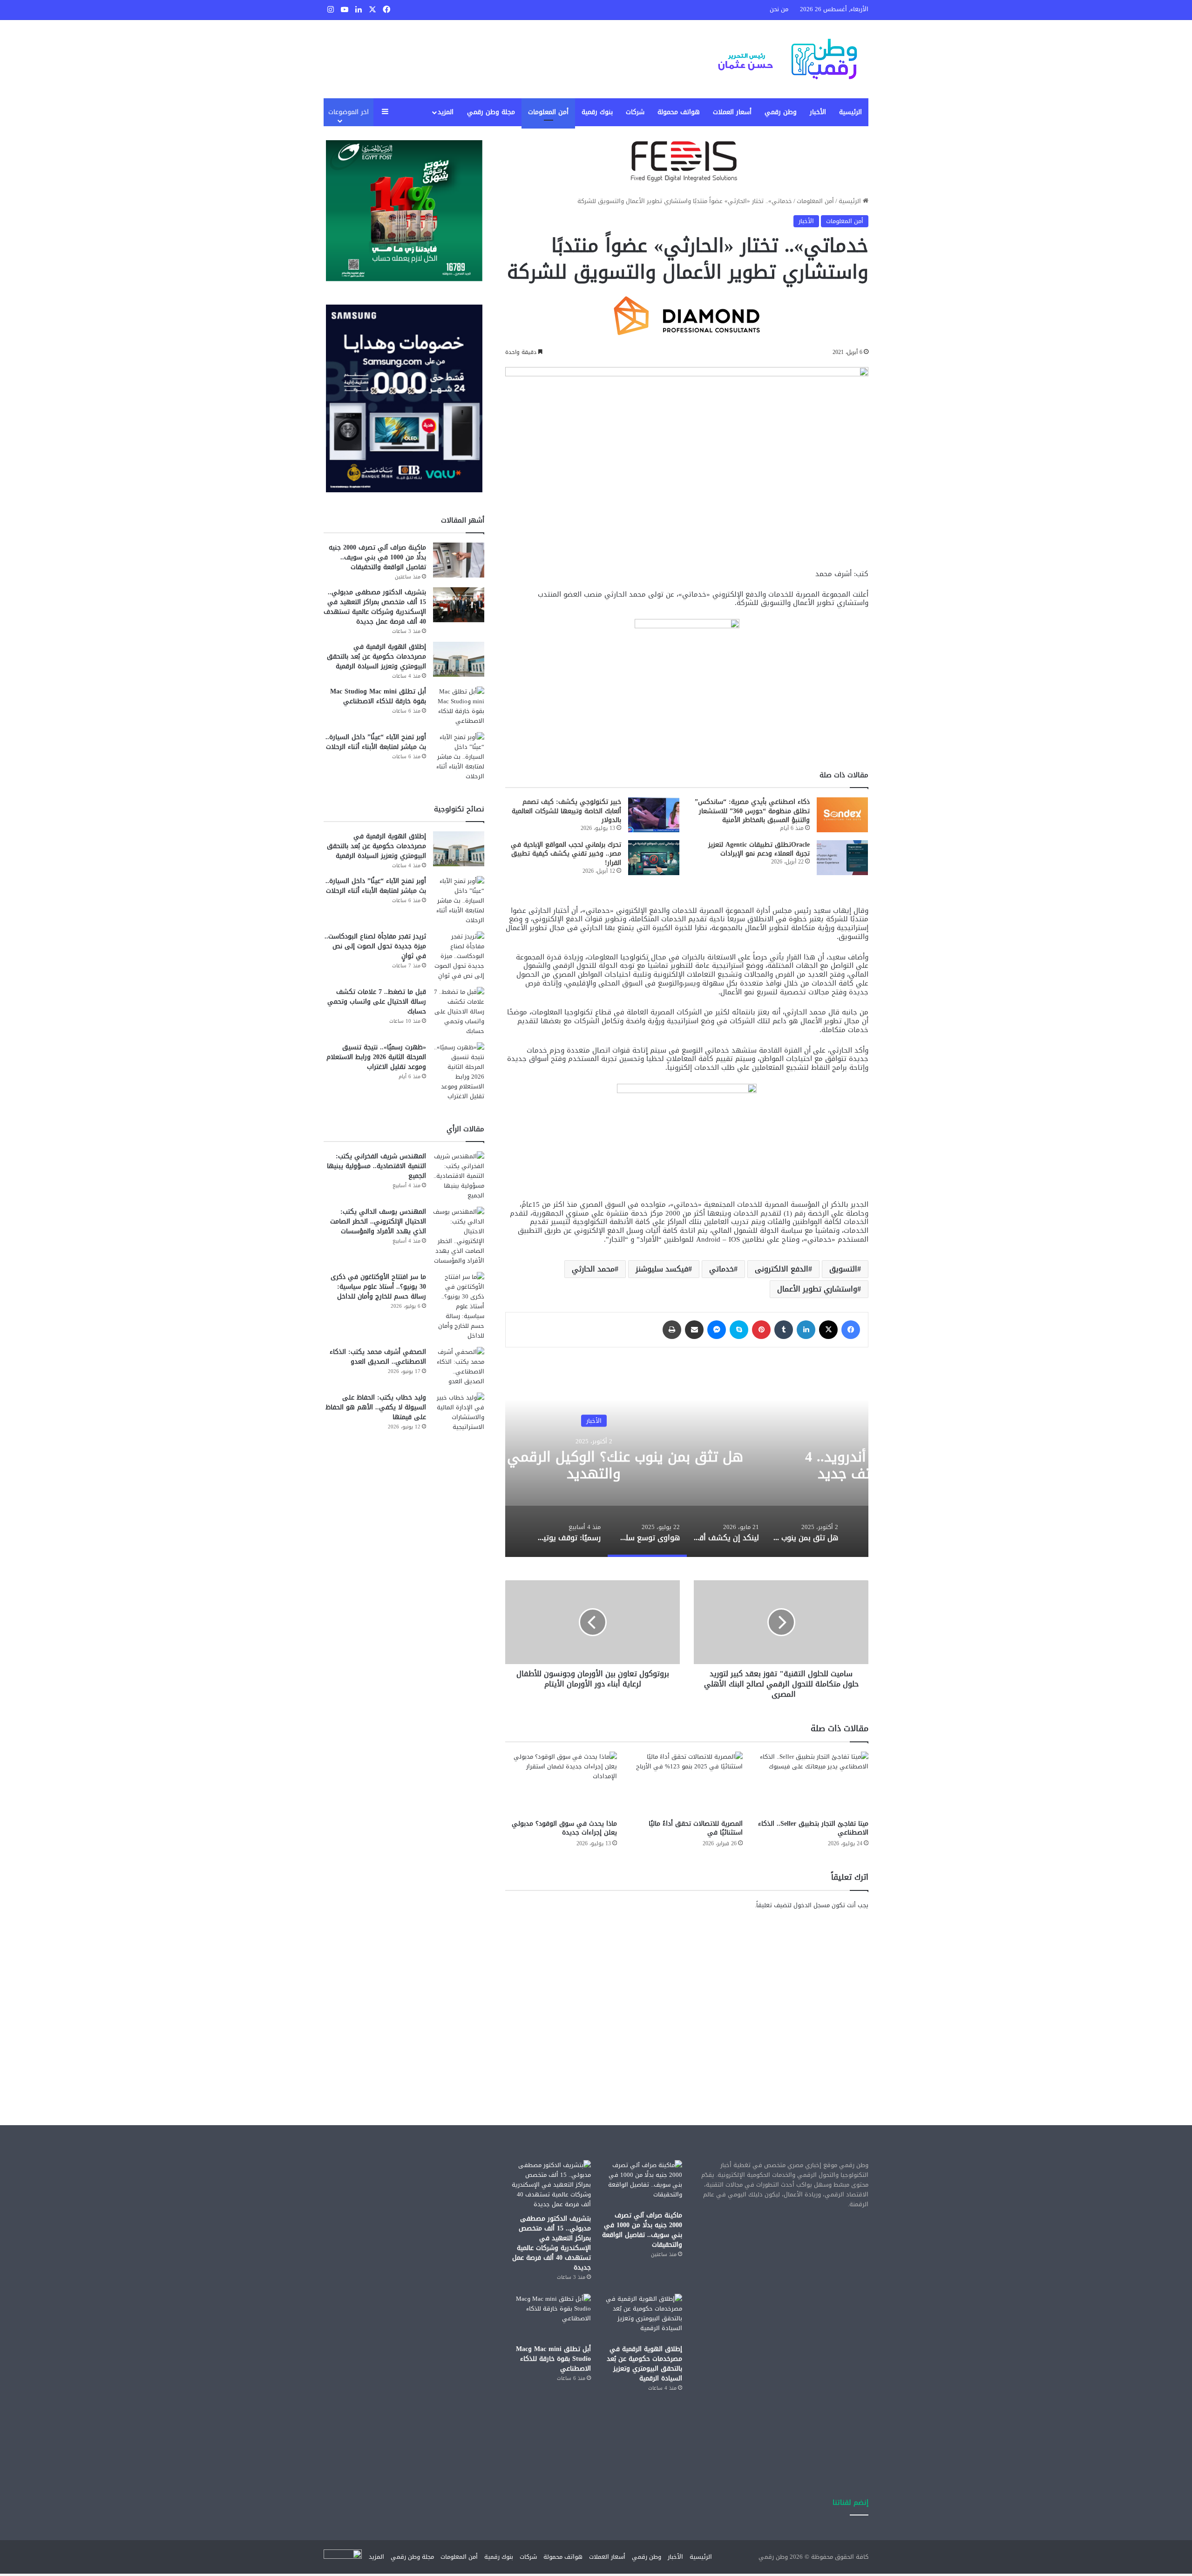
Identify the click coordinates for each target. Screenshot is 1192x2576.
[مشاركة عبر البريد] (694, 1330)
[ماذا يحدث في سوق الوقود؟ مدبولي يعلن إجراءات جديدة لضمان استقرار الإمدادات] (561, 1783)
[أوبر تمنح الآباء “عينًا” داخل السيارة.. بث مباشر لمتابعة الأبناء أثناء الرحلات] (459, 757)
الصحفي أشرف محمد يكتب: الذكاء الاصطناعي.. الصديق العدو (378, 1357)
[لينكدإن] (806, 1330)
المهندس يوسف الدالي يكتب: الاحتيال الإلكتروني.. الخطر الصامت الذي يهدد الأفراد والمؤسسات (378, 1221)
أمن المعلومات (548, 112)
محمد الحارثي (593, 1269)
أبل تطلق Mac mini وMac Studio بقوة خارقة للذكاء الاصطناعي (378, 696)
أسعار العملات (732, 112)
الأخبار (818, 112)
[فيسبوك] (851, 1330)
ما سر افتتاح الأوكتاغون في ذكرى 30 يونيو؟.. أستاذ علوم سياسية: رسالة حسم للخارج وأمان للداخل (378, 1287)
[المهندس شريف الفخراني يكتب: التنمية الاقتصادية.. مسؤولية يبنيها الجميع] (459, 1176)
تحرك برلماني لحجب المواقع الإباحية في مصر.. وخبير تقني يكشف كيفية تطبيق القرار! (566, 854)
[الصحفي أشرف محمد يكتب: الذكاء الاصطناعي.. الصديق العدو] (459, 1366)
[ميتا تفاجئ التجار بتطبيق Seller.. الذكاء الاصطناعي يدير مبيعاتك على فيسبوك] (813, 1783)
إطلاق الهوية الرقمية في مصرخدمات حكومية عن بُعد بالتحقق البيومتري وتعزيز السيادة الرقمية (376, 656)
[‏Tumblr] (784, 1330)
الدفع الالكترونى (782, 1269)
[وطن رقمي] (787, 59)
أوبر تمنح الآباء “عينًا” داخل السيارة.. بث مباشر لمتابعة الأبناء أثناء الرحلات (376, 742)
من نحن (779, 9)
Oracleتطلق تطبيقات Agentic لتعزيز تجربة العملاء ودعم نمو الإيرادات (759, 849)
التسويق (843, 1269)
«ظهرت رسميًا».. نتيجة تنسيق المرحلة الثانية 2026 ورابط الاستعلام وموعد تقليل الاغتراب (376, 1057)
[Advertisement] (687, 1999)
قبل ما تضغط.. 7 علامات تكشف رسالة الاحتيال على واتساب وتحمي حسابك (377, 1002)
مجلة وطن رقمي (491, 112)
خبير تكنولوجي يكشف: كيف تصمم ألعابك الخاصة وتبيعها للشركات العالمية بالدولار (566, 811)
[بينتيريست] (761, 1330)
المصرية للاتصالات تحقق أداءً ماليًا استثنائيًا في (696, 1828)
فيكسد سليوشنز (662, 1269)
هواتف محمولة (679, 112)
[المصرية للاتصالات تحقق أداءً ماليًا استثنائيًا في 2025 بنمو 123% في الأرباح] (687, 1783)
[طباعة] (672, 1330)
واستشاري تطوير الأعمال (817, 1289)
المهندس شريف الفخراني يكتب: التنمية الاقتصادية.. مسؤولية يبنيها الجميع (376, 1166)
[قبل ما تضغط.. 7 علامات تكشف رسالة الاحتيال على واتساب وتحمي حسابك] (459, 1011)
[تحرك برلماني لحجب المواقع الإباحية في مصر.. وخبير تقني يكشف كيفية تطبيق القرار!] (654, 858)
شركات (635, 112)
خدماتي (721, 1269)
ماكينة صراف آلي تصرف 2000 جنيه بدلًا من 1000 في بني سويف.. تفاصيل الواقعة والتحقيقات (377, 557)
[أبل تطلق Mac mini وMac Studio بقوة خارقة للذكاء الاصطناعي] (459, 706)
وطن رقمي (781, 112)
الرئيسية (850, 112)
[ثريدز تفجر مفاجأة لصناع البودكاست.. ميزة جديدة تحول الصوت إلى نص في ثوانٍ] (459, 956)
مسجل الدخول (812, 1905)
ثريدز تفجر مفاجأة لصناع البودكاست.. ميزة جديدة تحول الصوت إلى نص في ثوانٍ (375, 946)
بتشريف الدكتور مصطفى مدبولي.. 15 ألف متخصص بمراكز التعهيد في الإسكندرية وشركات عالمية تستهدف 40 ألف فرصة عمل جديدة (375, 607)
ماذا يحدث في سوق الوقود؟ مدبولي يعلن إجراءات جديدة (564, 1828)
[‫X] (828, 1330)
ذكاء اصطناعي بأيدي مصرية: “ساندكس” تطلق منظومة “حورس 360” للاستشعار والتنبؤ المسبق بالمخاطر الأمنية (752, 811)
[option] (806, 1531)
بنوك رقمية (597, 112)
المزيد (446, 112)
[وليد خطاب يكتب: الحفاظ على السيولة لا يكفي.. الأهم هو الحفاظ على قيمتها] (459, 1412)
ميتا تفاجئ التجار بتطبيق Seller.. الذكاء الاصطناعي (813, 1828)
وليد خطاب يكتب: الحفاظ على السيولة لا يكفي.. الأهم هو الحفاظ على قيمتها (376, 1407)
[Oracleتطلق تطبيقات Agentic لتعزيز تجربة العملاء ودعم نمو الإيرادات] (842, 858)
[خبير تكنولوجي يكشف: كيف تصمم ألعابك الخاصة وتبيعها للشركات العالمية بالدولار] (654, 815)
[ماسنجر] (717, 1330)
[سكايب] (739, 1330)
